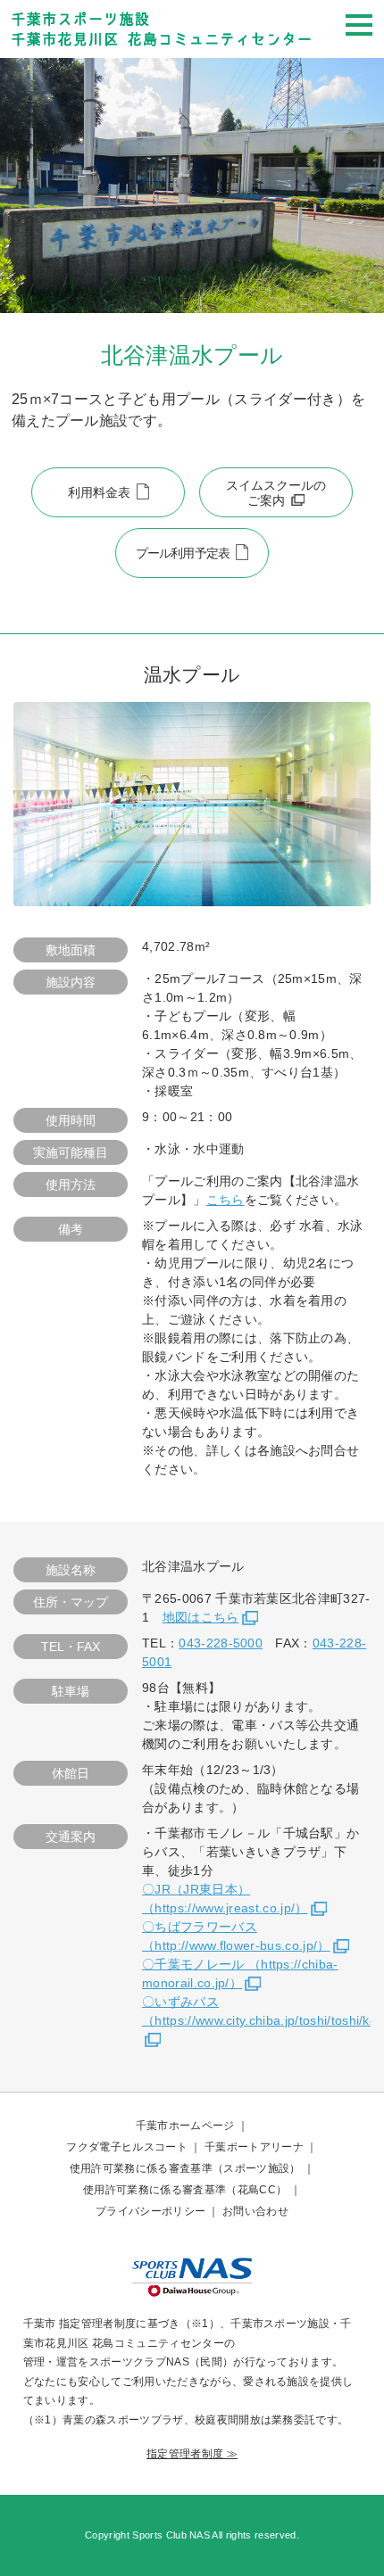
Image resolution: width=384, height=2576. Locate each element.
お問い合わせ (255, 2211)
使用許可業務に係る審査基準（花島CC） (185, 2190)
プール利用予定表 (183, 553)
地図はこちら (201, 1617)
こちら (225, 1200)
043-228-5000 (221, 1643)
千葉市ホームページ (185, 2126)
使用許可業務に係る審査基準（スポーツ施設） (185, 2168)
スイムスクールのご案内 (276, 493)
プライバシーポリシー (150, 2211)
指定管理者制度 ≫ (192, 2454)
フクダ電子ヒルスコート (127, 2147)
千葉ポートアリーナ (254, 2147)
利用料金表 (99, 492)
